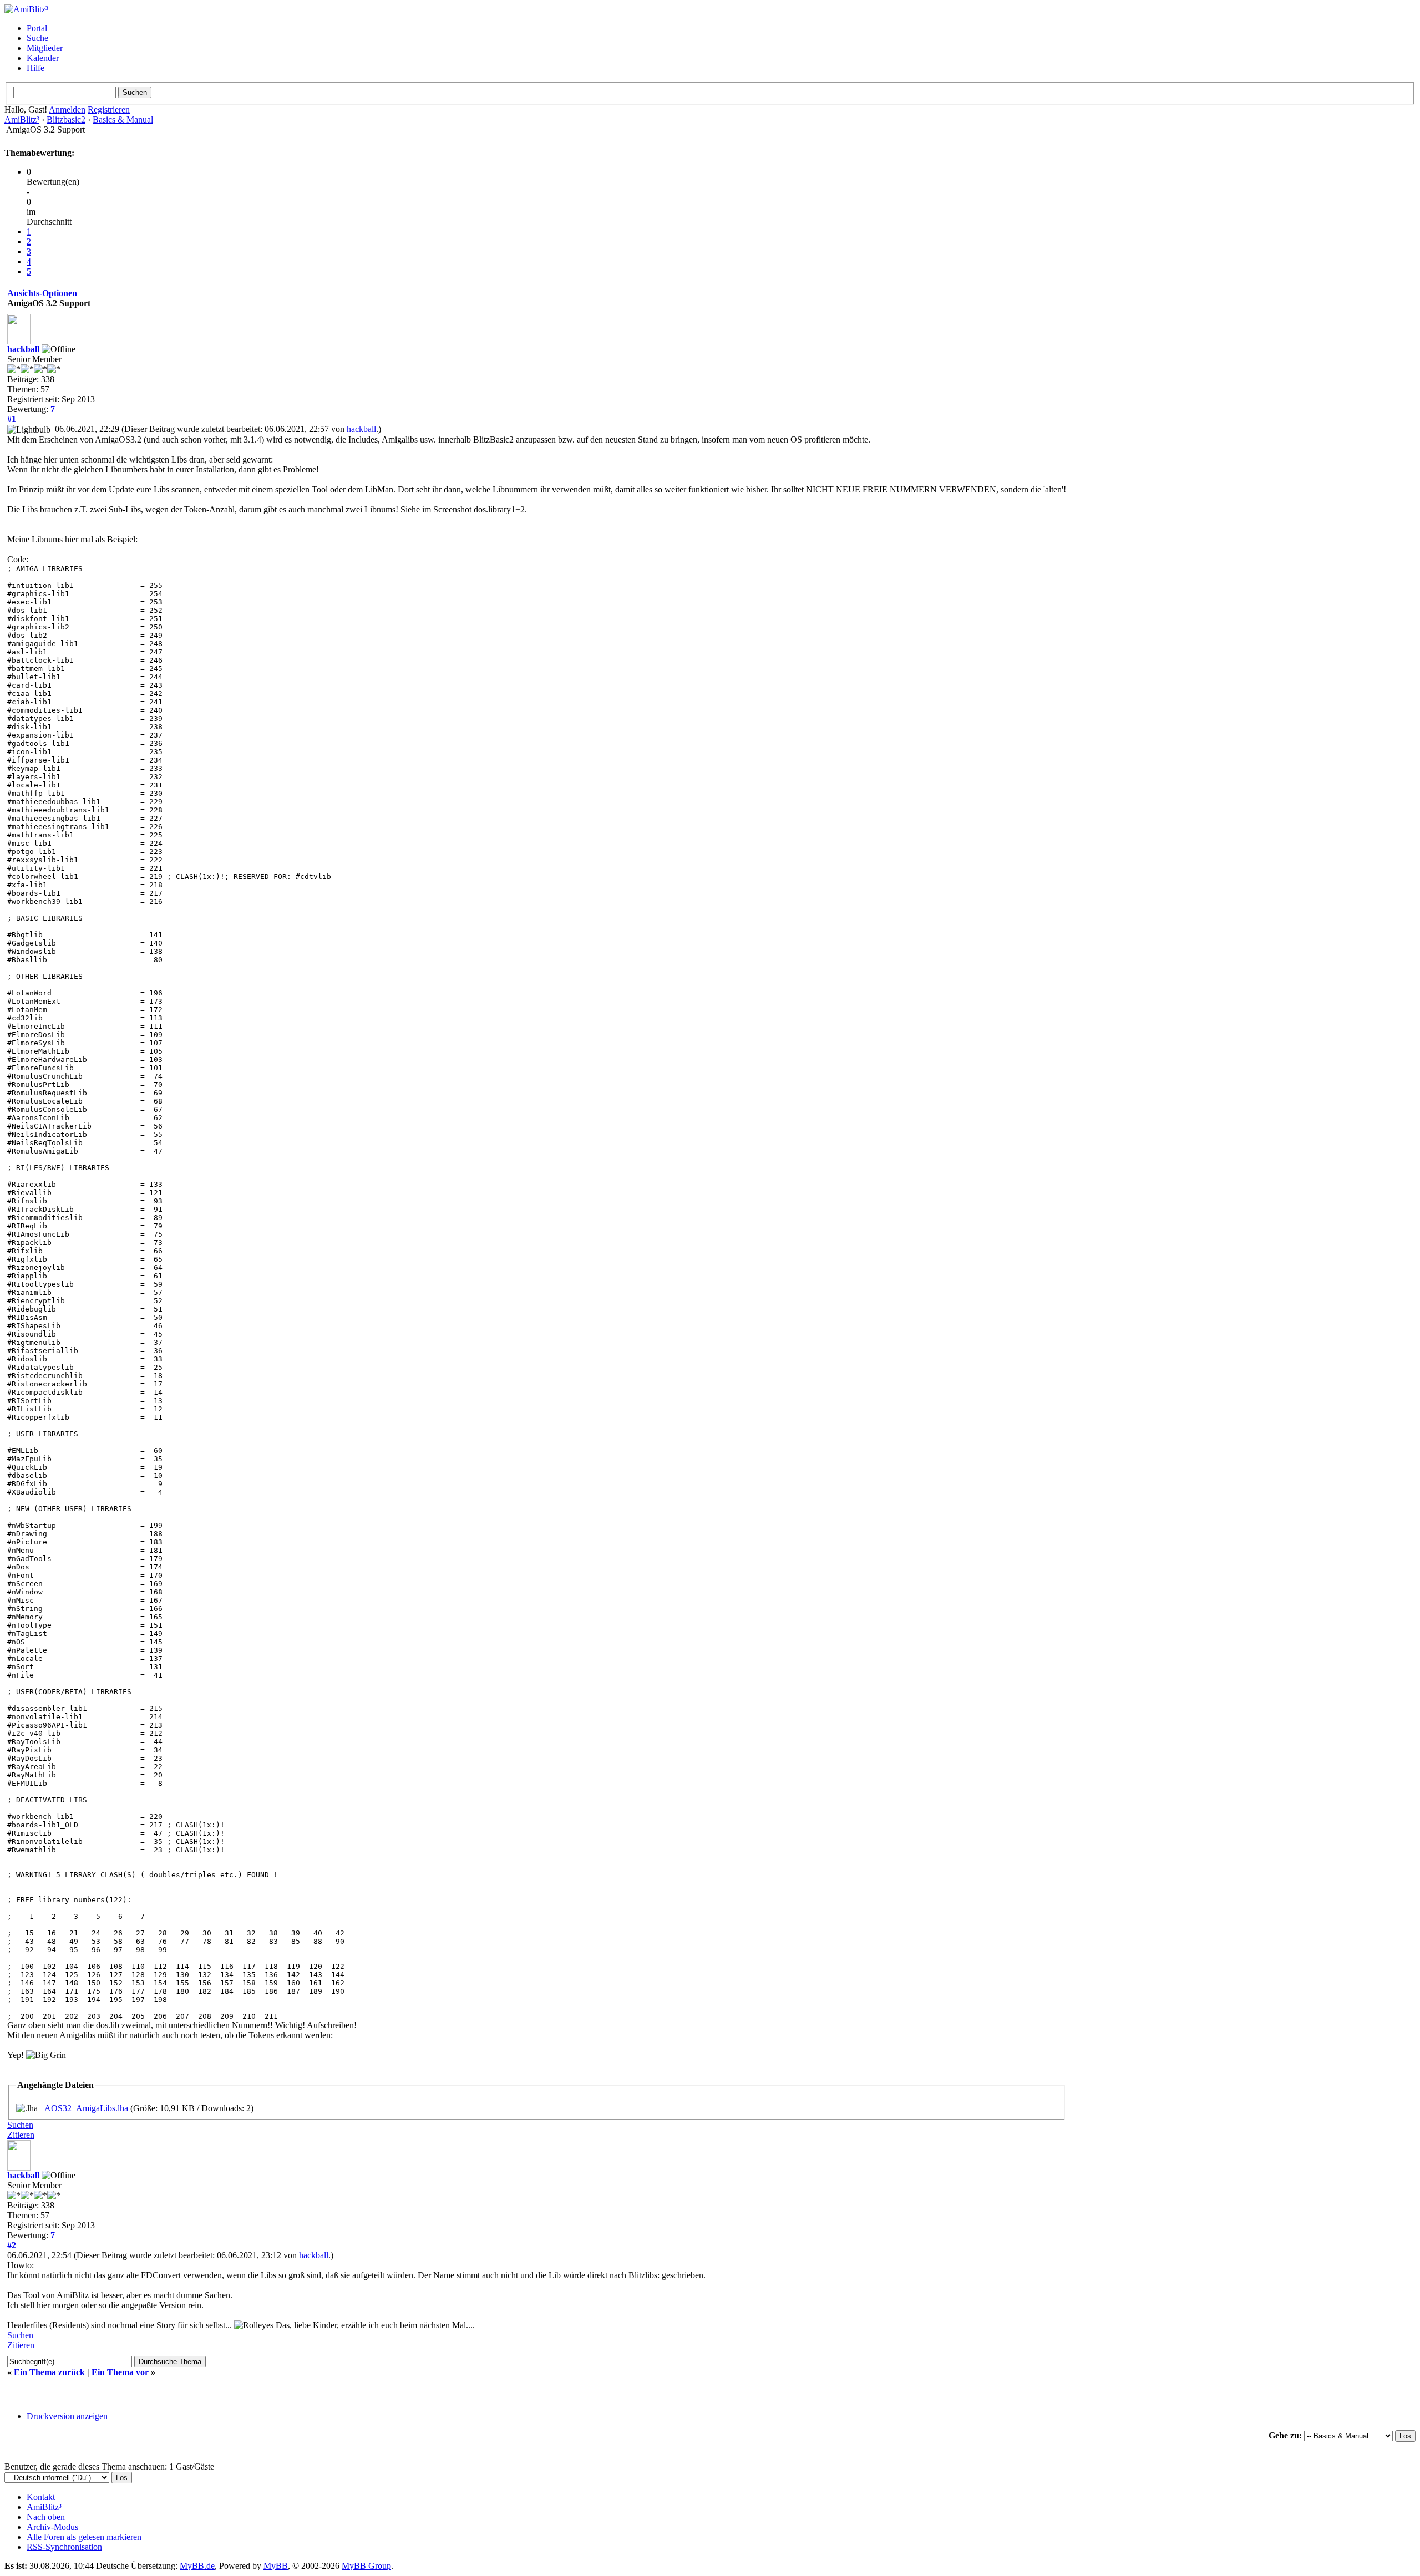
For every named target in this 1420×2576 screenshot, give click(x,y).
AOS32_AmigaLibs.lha (86, 2108)
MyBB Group (366, 2566)
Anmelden (67, 110)
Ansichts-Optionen (42, 293)
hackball (23, 349)
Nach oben (46, 2517)
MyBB (276, 2566)
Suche (37, 38)
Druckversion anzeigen (67, 2416)
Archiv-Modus (52, 2527)
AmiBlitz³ (22, 120)
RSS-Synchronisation (64, 2547)
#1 (12, 419)
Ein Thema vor (120, 2372)
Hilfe (35, 68)
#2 (12, 2245)
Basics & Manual (123, 120)
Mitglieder (45, 48)
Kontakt (41, 2497)
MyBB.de (197, 2566)
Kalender (43, 58)
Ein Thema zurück (49, 2372)
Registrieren (109, 110)
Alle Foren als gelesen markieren (84, 2537)
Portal (37, 28)
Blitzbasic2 (66, 120)
